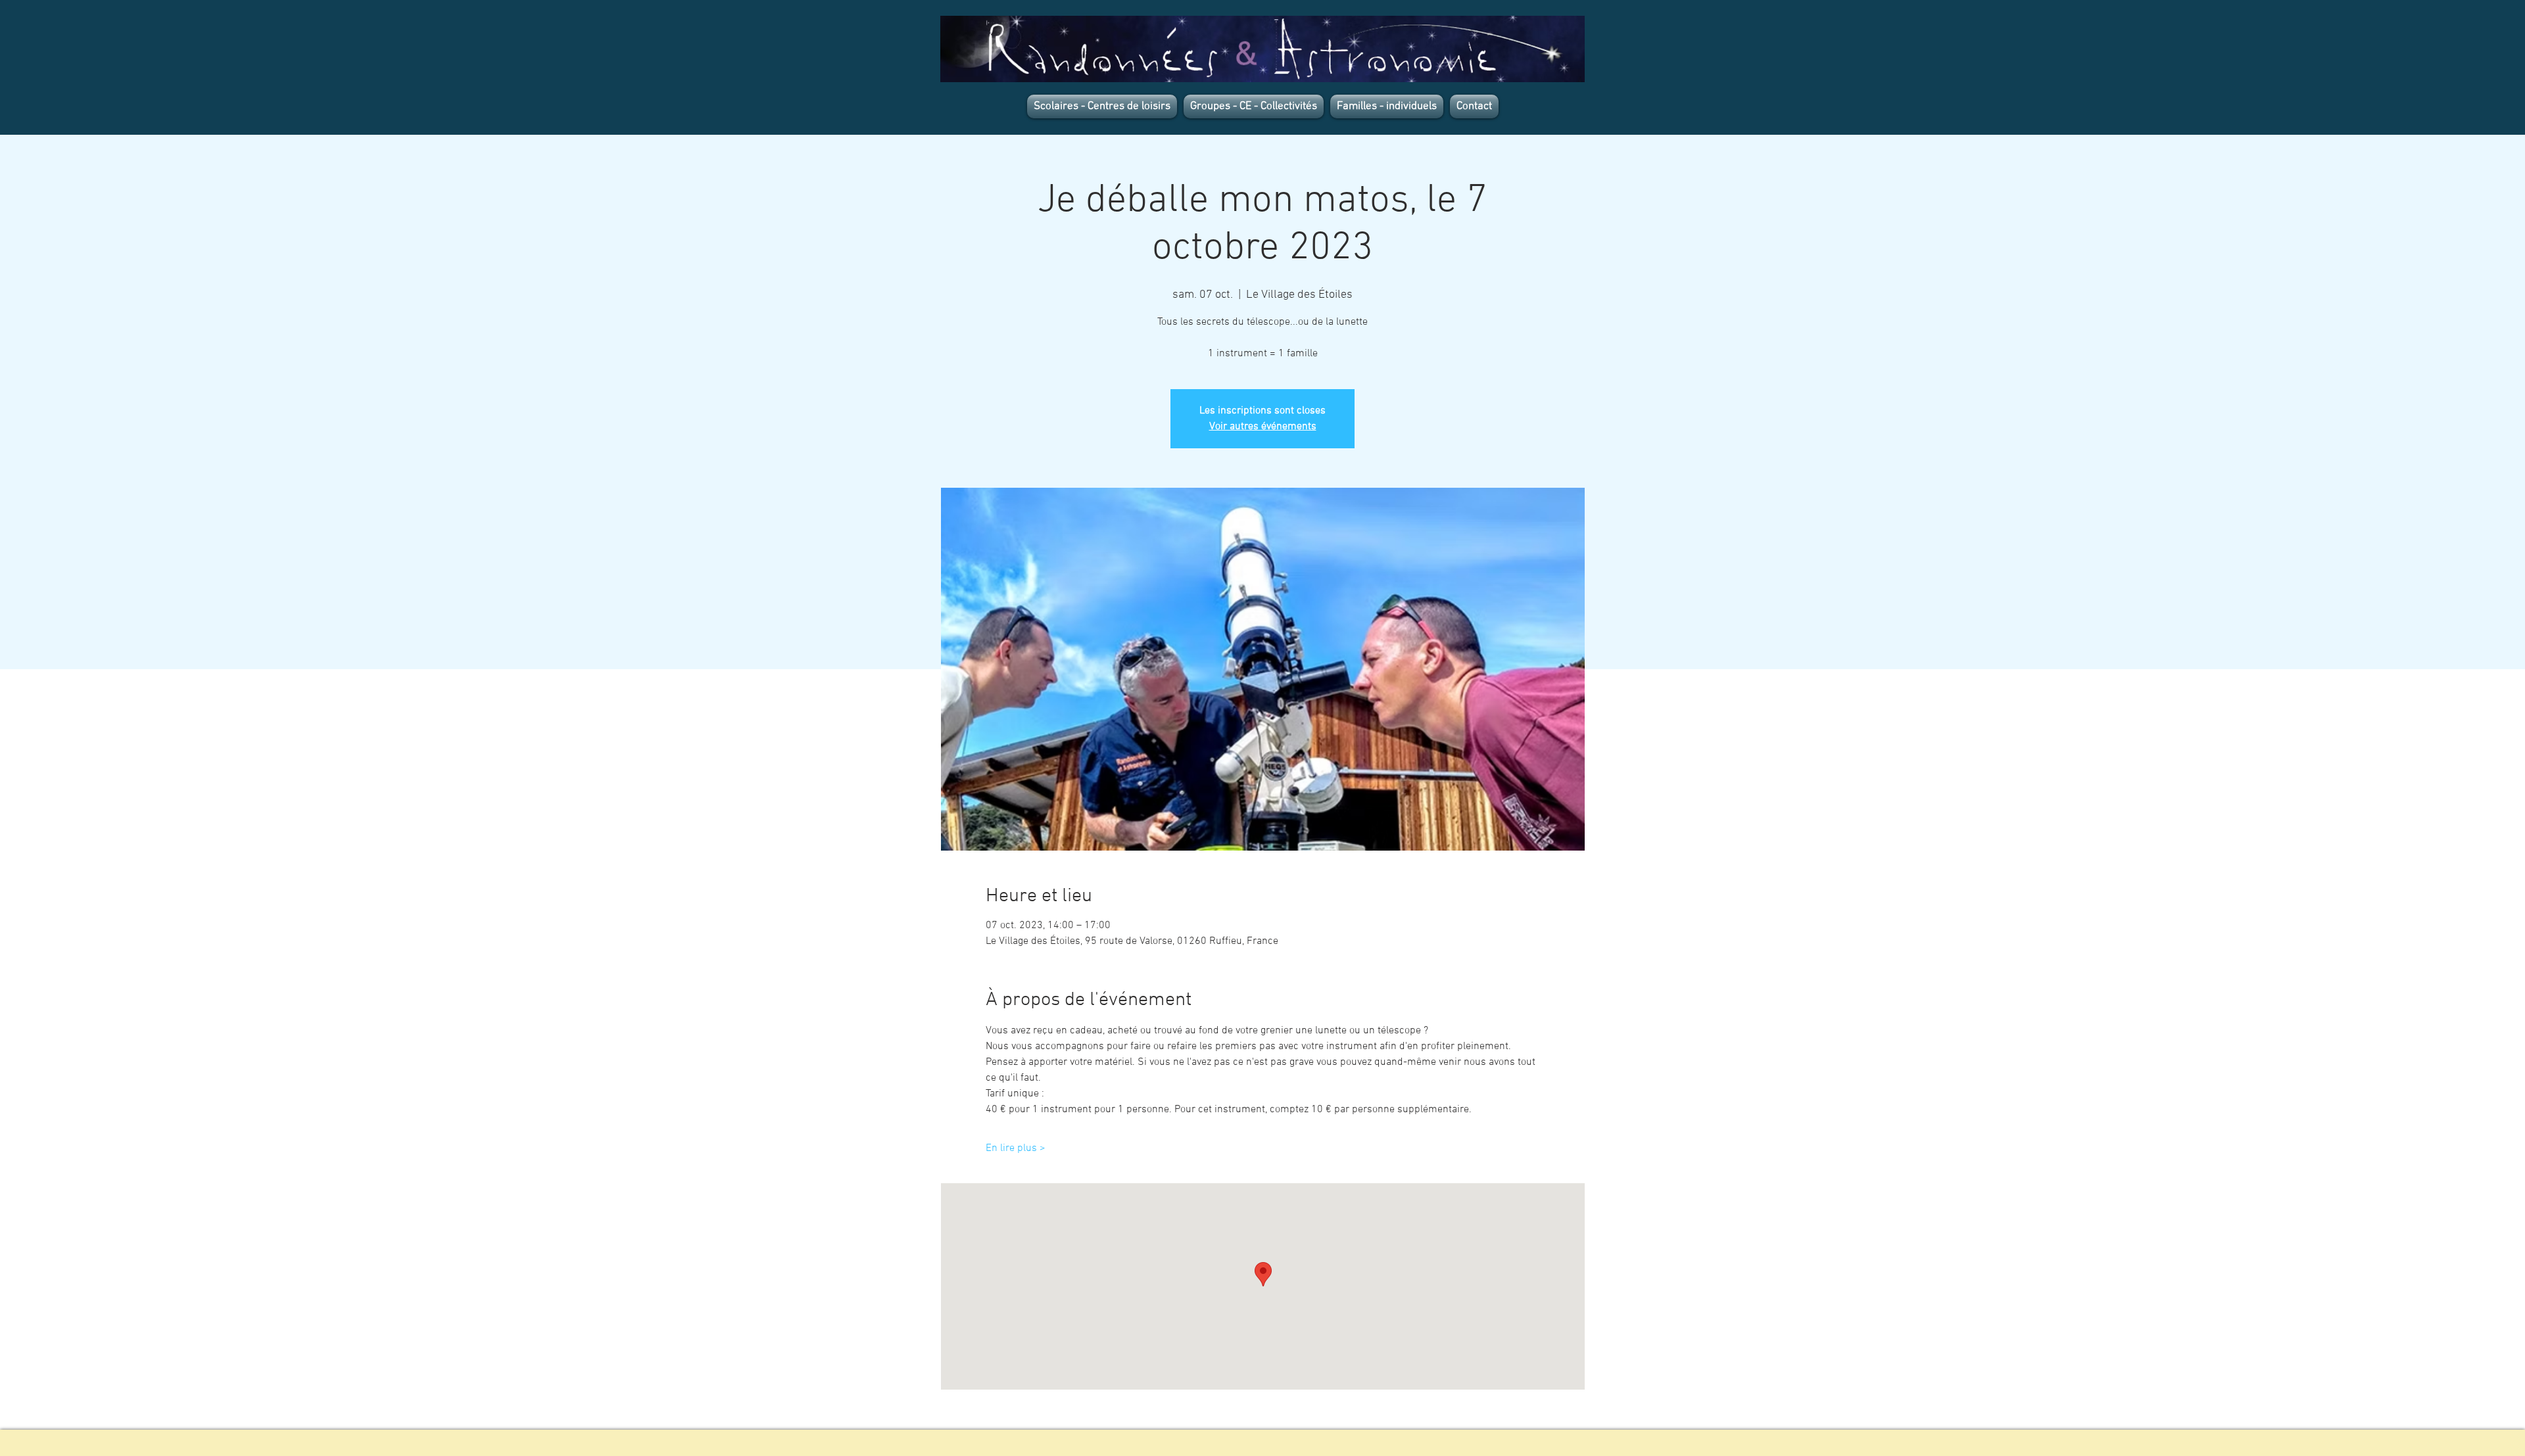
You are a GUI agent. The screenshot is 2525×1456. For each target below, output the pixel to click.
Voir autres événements (1263, 427)
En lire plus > (1016, 1148)
